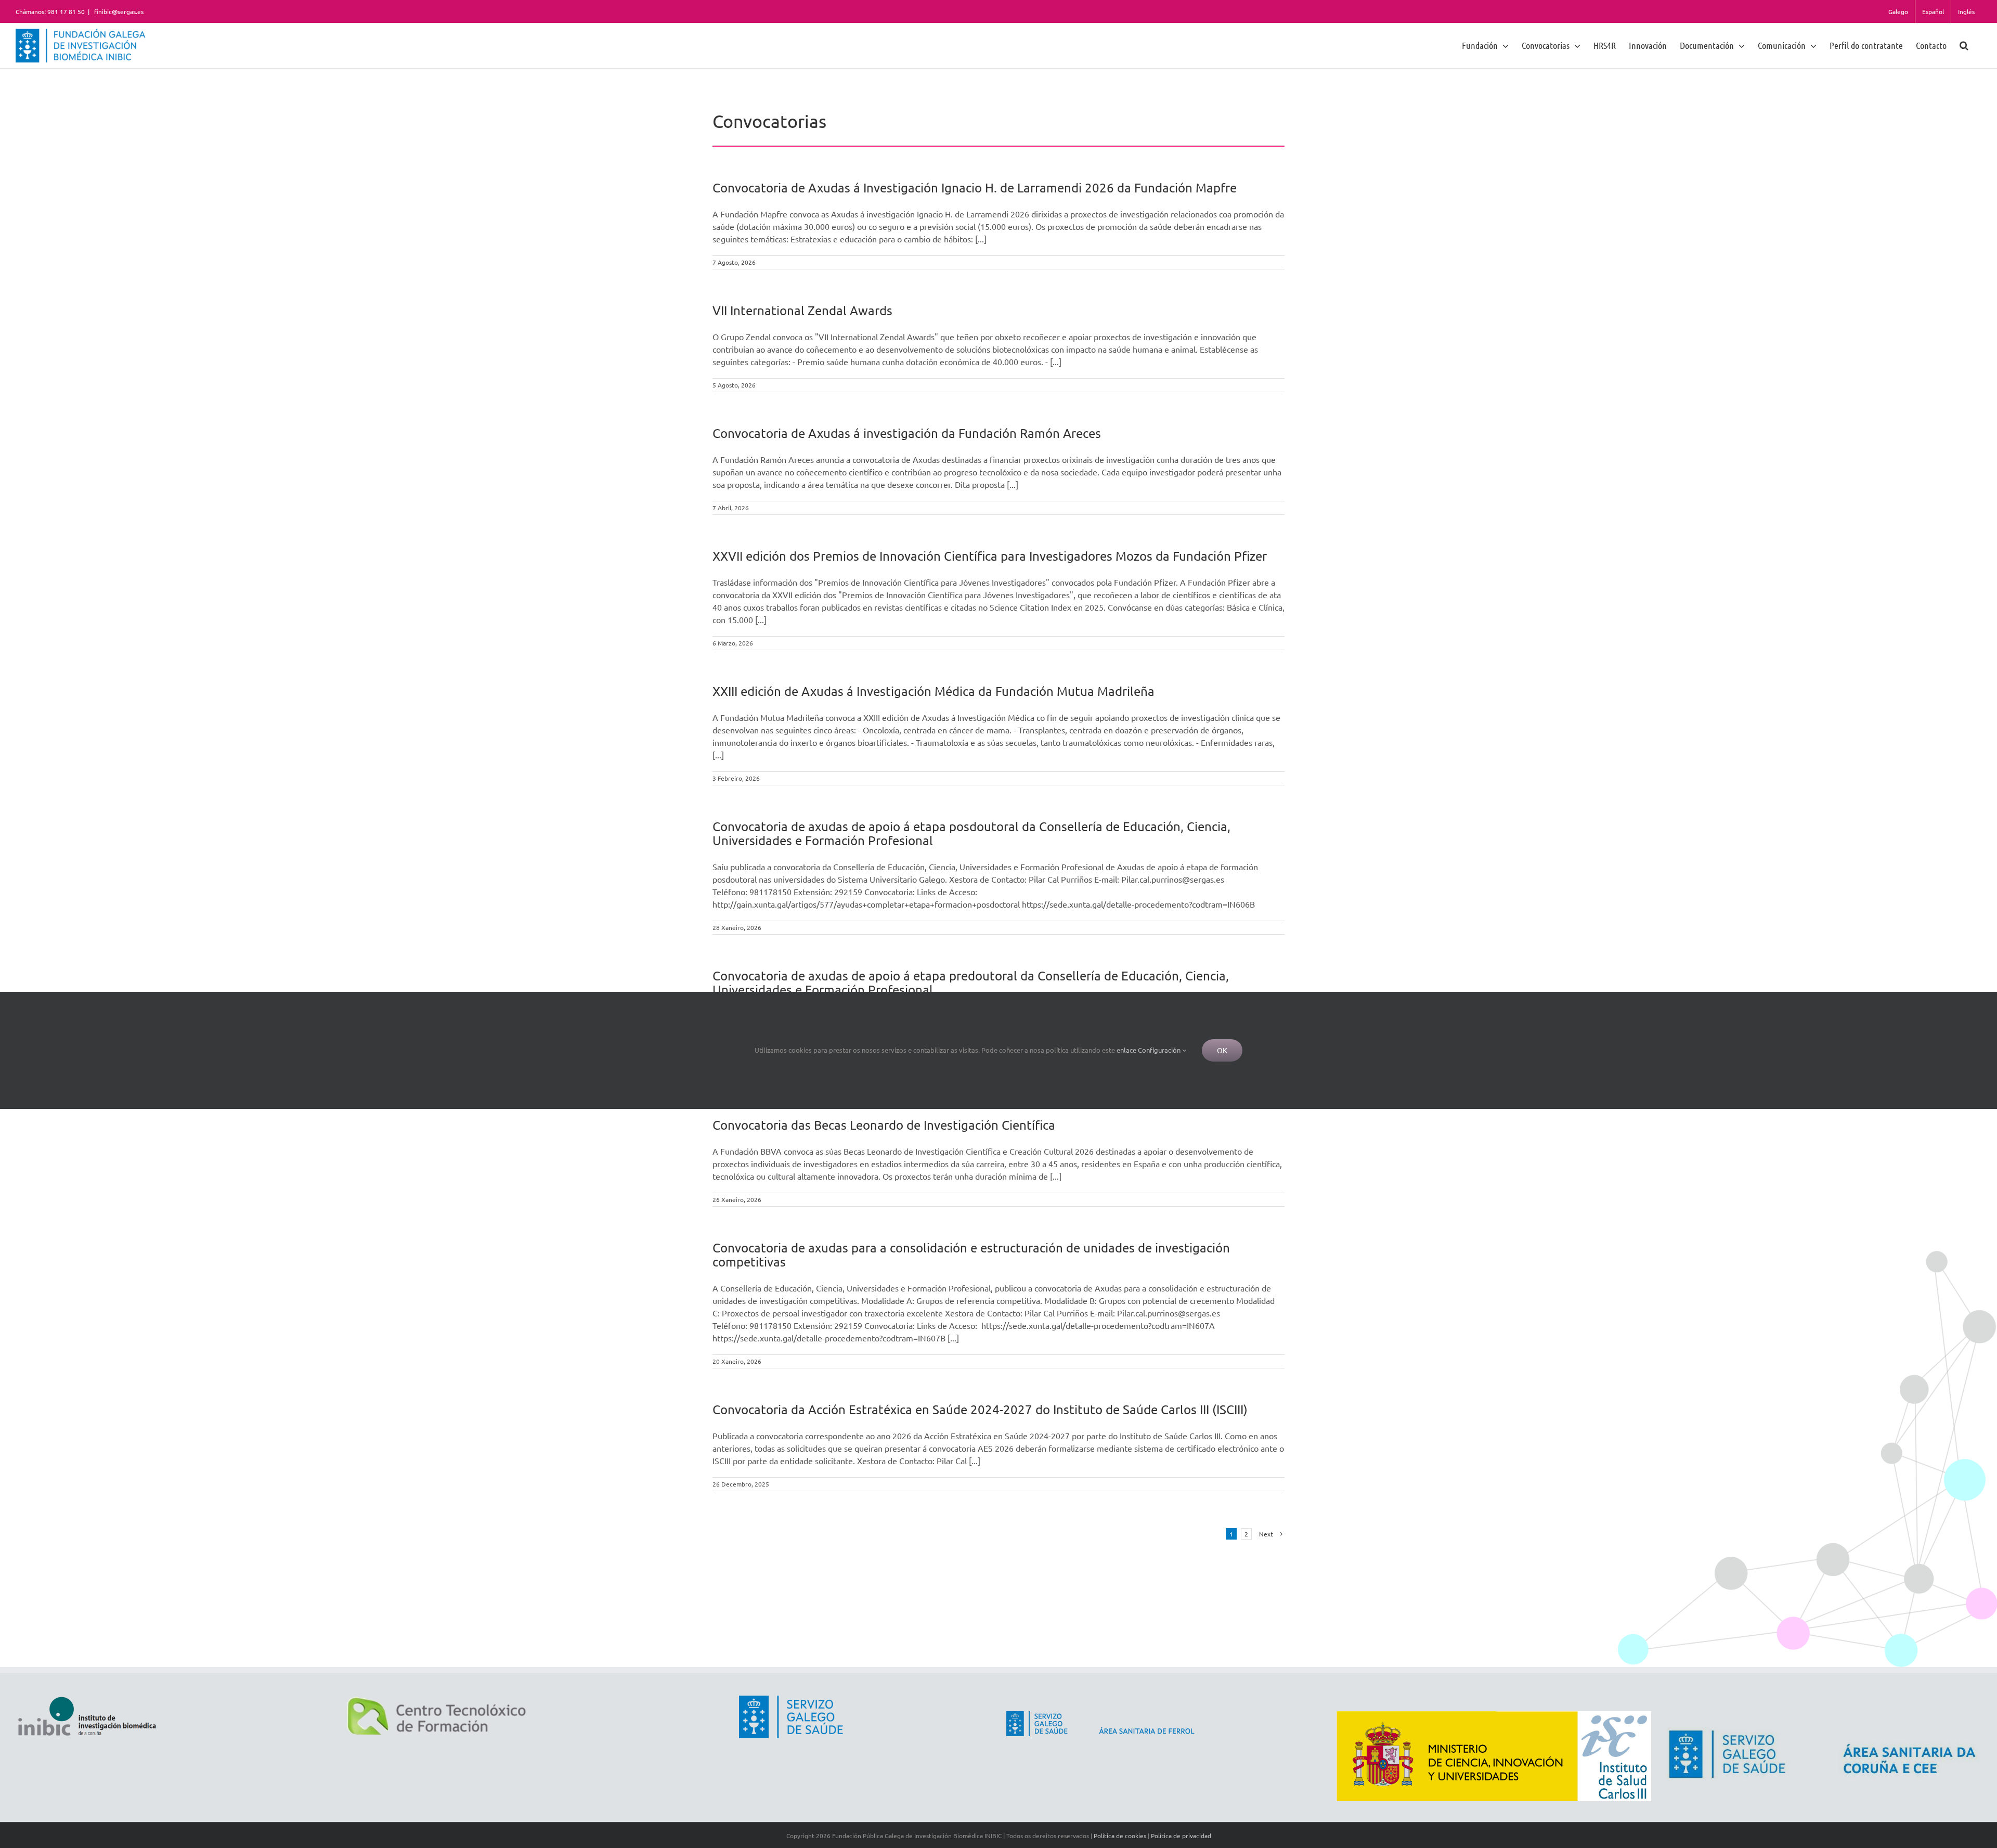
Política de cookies (1120, 1836)
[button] (1964, 45)
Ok (1222, 1050)
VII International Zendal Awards (802, 310)
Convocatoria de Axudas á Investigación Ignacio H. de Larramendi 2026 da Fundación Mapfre (975, 188)
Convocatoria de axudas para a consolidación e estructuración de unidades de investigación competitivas (971, 1255)
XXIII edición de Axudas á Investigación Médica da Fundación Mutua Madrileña (933, 691)
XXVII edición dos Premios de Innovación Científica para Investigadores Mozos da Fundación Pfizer (990, 556)
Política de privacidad (1181, 1836)
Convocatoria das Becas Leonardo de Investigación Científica (884, 1125)
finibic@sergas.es (118, 11)
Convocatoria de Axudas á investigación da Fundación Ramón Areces (907, 433)
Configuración (1160, 1050)
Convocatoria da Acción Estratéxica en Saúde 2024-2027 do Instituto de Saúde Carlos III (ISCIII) (980, 1409)
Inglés (1966, 11)
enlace (1126, 1050)
